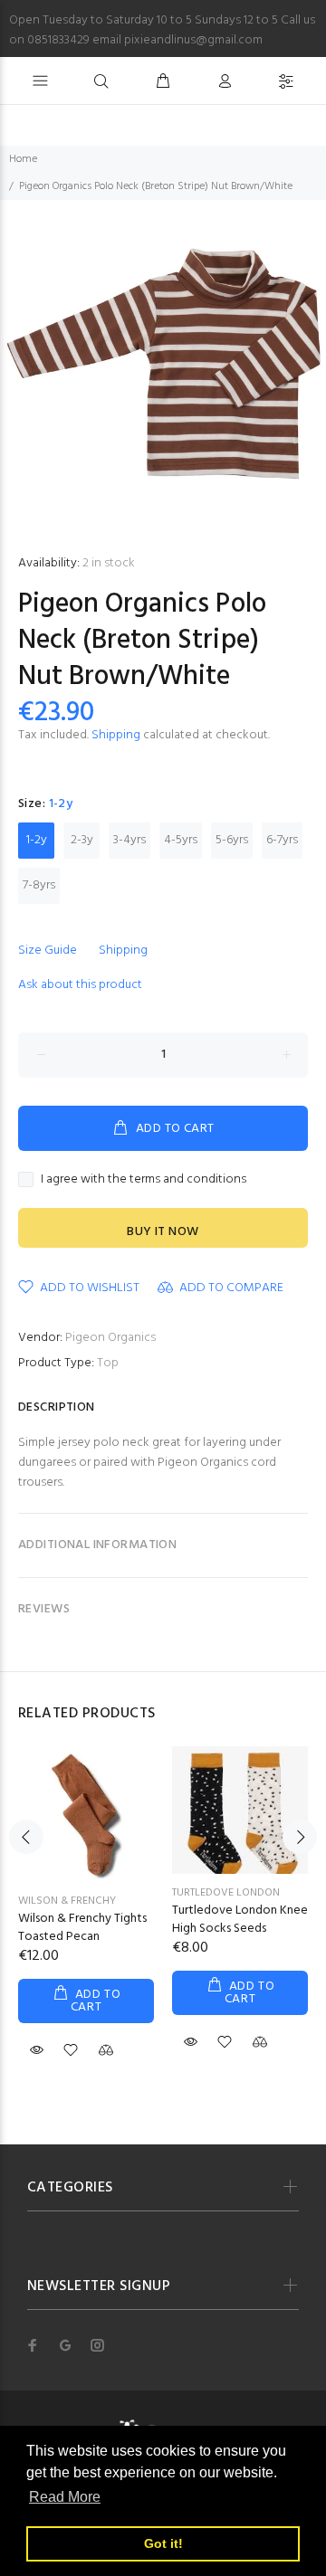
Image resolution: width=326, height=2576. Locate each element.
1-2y (37, 840)
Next (300, 1837)
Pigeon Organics (110, 1338)
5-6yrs (232, 840)
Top (108, 1363)
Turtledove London (226, 1893)
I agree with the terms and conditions (144, 1180)
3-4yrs (129, 840)
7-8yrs (39, 885)
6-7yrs (282, 840)
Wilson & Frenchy (67, 1901)
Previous (26, 1837)
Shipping (116, 735)
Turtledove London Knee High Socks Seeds (240, 1920)
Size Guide (48, 951)
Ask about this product (80, 985)
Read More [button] (65, 2497)
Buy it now (163, 1232)
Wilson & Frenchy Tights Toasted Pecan (82, 1928)
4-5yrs (181, 840)
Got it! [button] (163, 2543)
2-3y (82, 840)
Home (23, 159)
